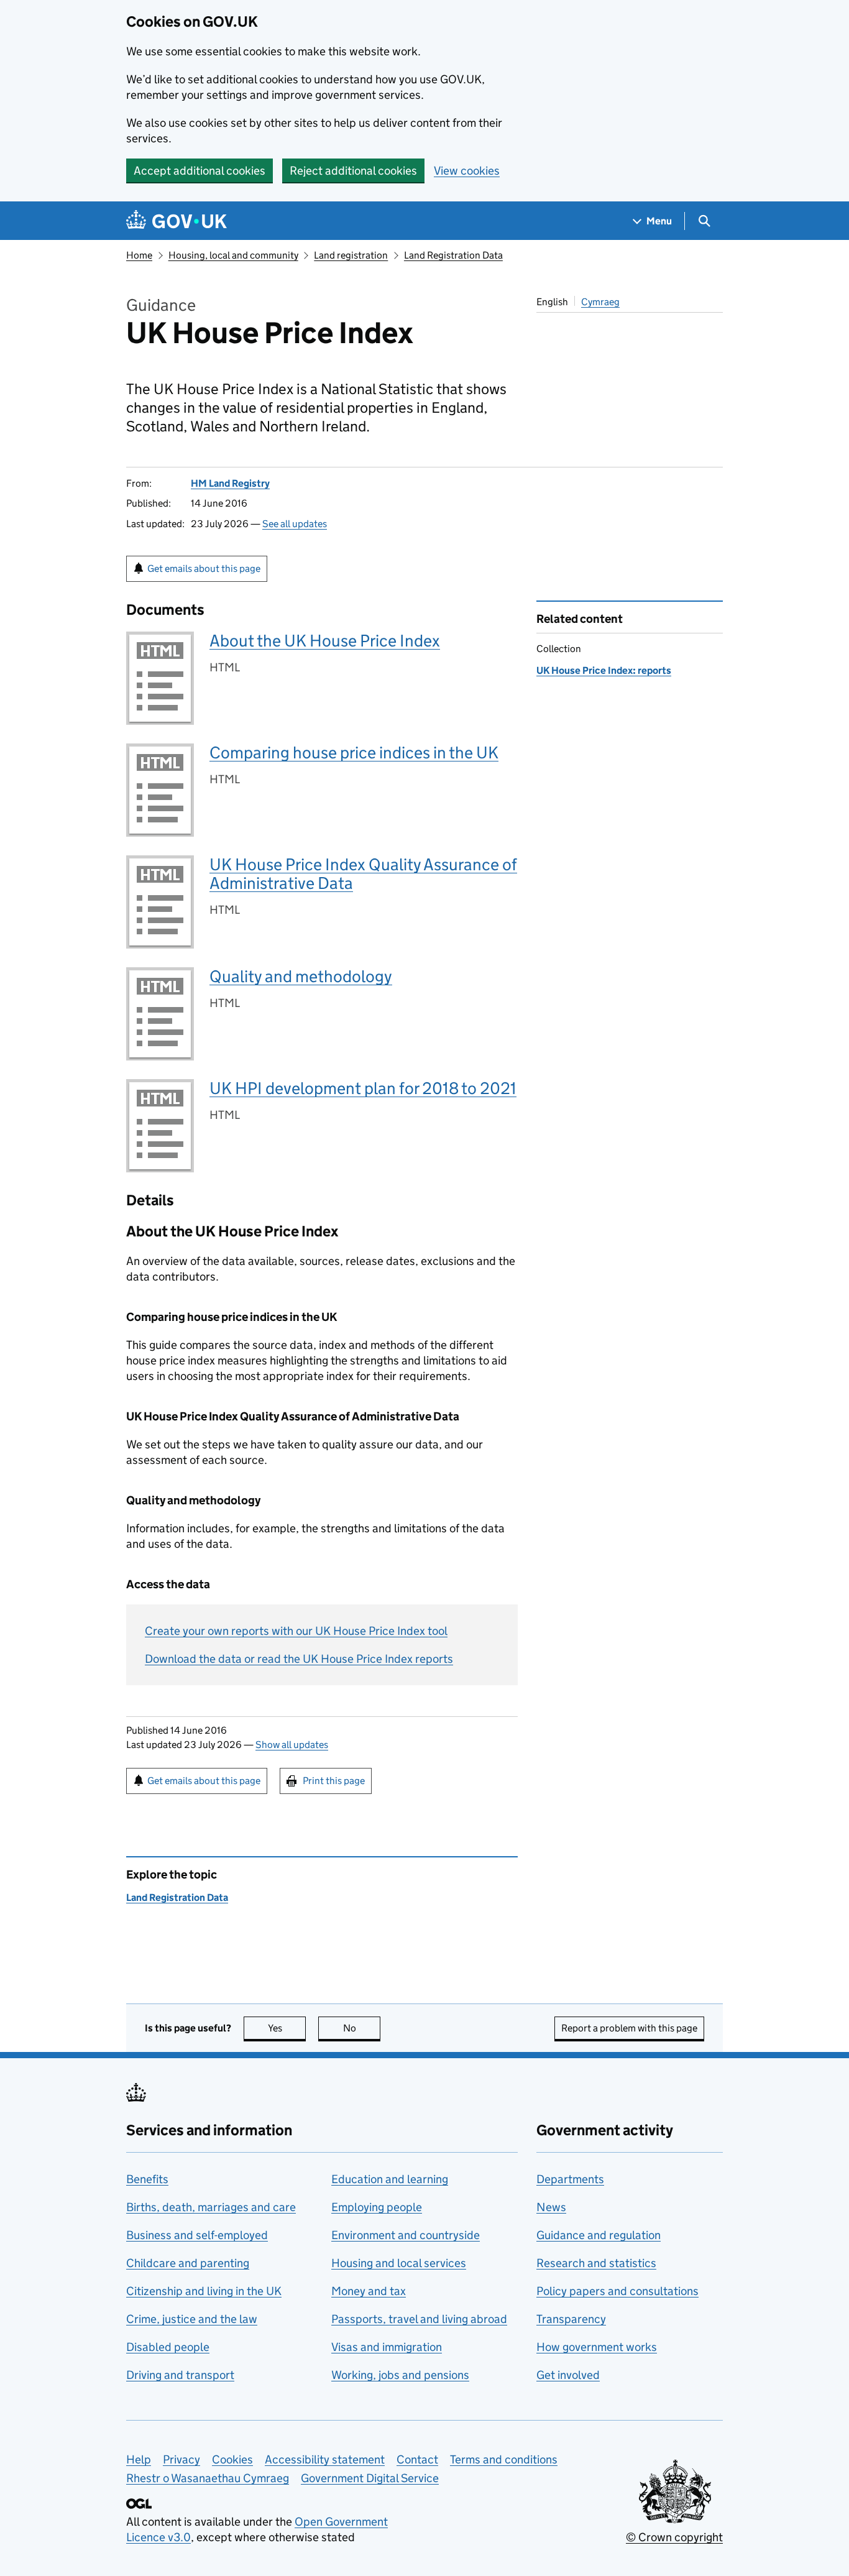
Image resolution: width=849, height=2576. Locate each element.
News (551, 2207)
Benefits (147, 2179)
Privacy (181, 2459)
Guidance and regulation (599, 2235)
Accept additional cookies (200, 171)
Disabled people (168, 2347)
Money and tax (369, 2291)
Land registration (351, 255)
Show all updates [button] (292, 1745)
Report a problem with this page (629, 2028)
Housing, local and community (233, 255)
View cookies (467, 171)
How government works (597, 2347)
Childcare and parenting (188, 2263)
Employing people (377, 2207)
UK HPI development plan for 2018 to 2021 (363, 1088)
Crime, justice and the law (192, 2319)
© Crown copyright (674, 2537)
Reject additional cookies (353, 171)
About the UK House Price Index (325, 641)
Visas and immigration (387, 2347)
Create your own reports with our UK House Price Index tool (296, 1631)
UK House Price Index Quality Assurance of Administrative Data (363, 874)
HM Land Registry (230, 483)
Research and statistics (596, 2263)
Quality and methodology (301, 976)
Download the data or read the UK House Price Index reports (299, 1659)
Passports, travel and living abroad (419, 2319)
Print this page (334, 1781)
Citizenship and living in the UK (204, 2291)
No (362, 2028)
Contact (417, 2459)
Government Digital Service (370, 2478)
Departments (570, 2179)
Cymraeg (600, 302)
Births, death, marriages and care (211, 2207)
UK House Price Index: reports (604, 670)
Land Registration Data (453, 255)
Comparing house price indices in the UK (354, 752)
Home (139, 255)
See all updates (295, 524)
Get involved (568, 2375)
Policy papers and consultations (617, 2291)
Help (139, 2459)
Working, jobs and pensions (400, 2375)
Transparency (571, 2319)
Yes (287, 2028)
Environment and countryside (406, 2235)
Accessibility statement (325, 2459)
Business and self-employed (197, 2235)
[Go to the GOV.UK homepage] (177, 221)
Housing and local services (399, 2263)
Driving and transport (180, 2375)
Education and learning (390, 2179)
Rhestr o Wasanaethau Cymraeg (208, 2478)
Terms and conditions (504, 2459)
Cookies (232, 2459)
